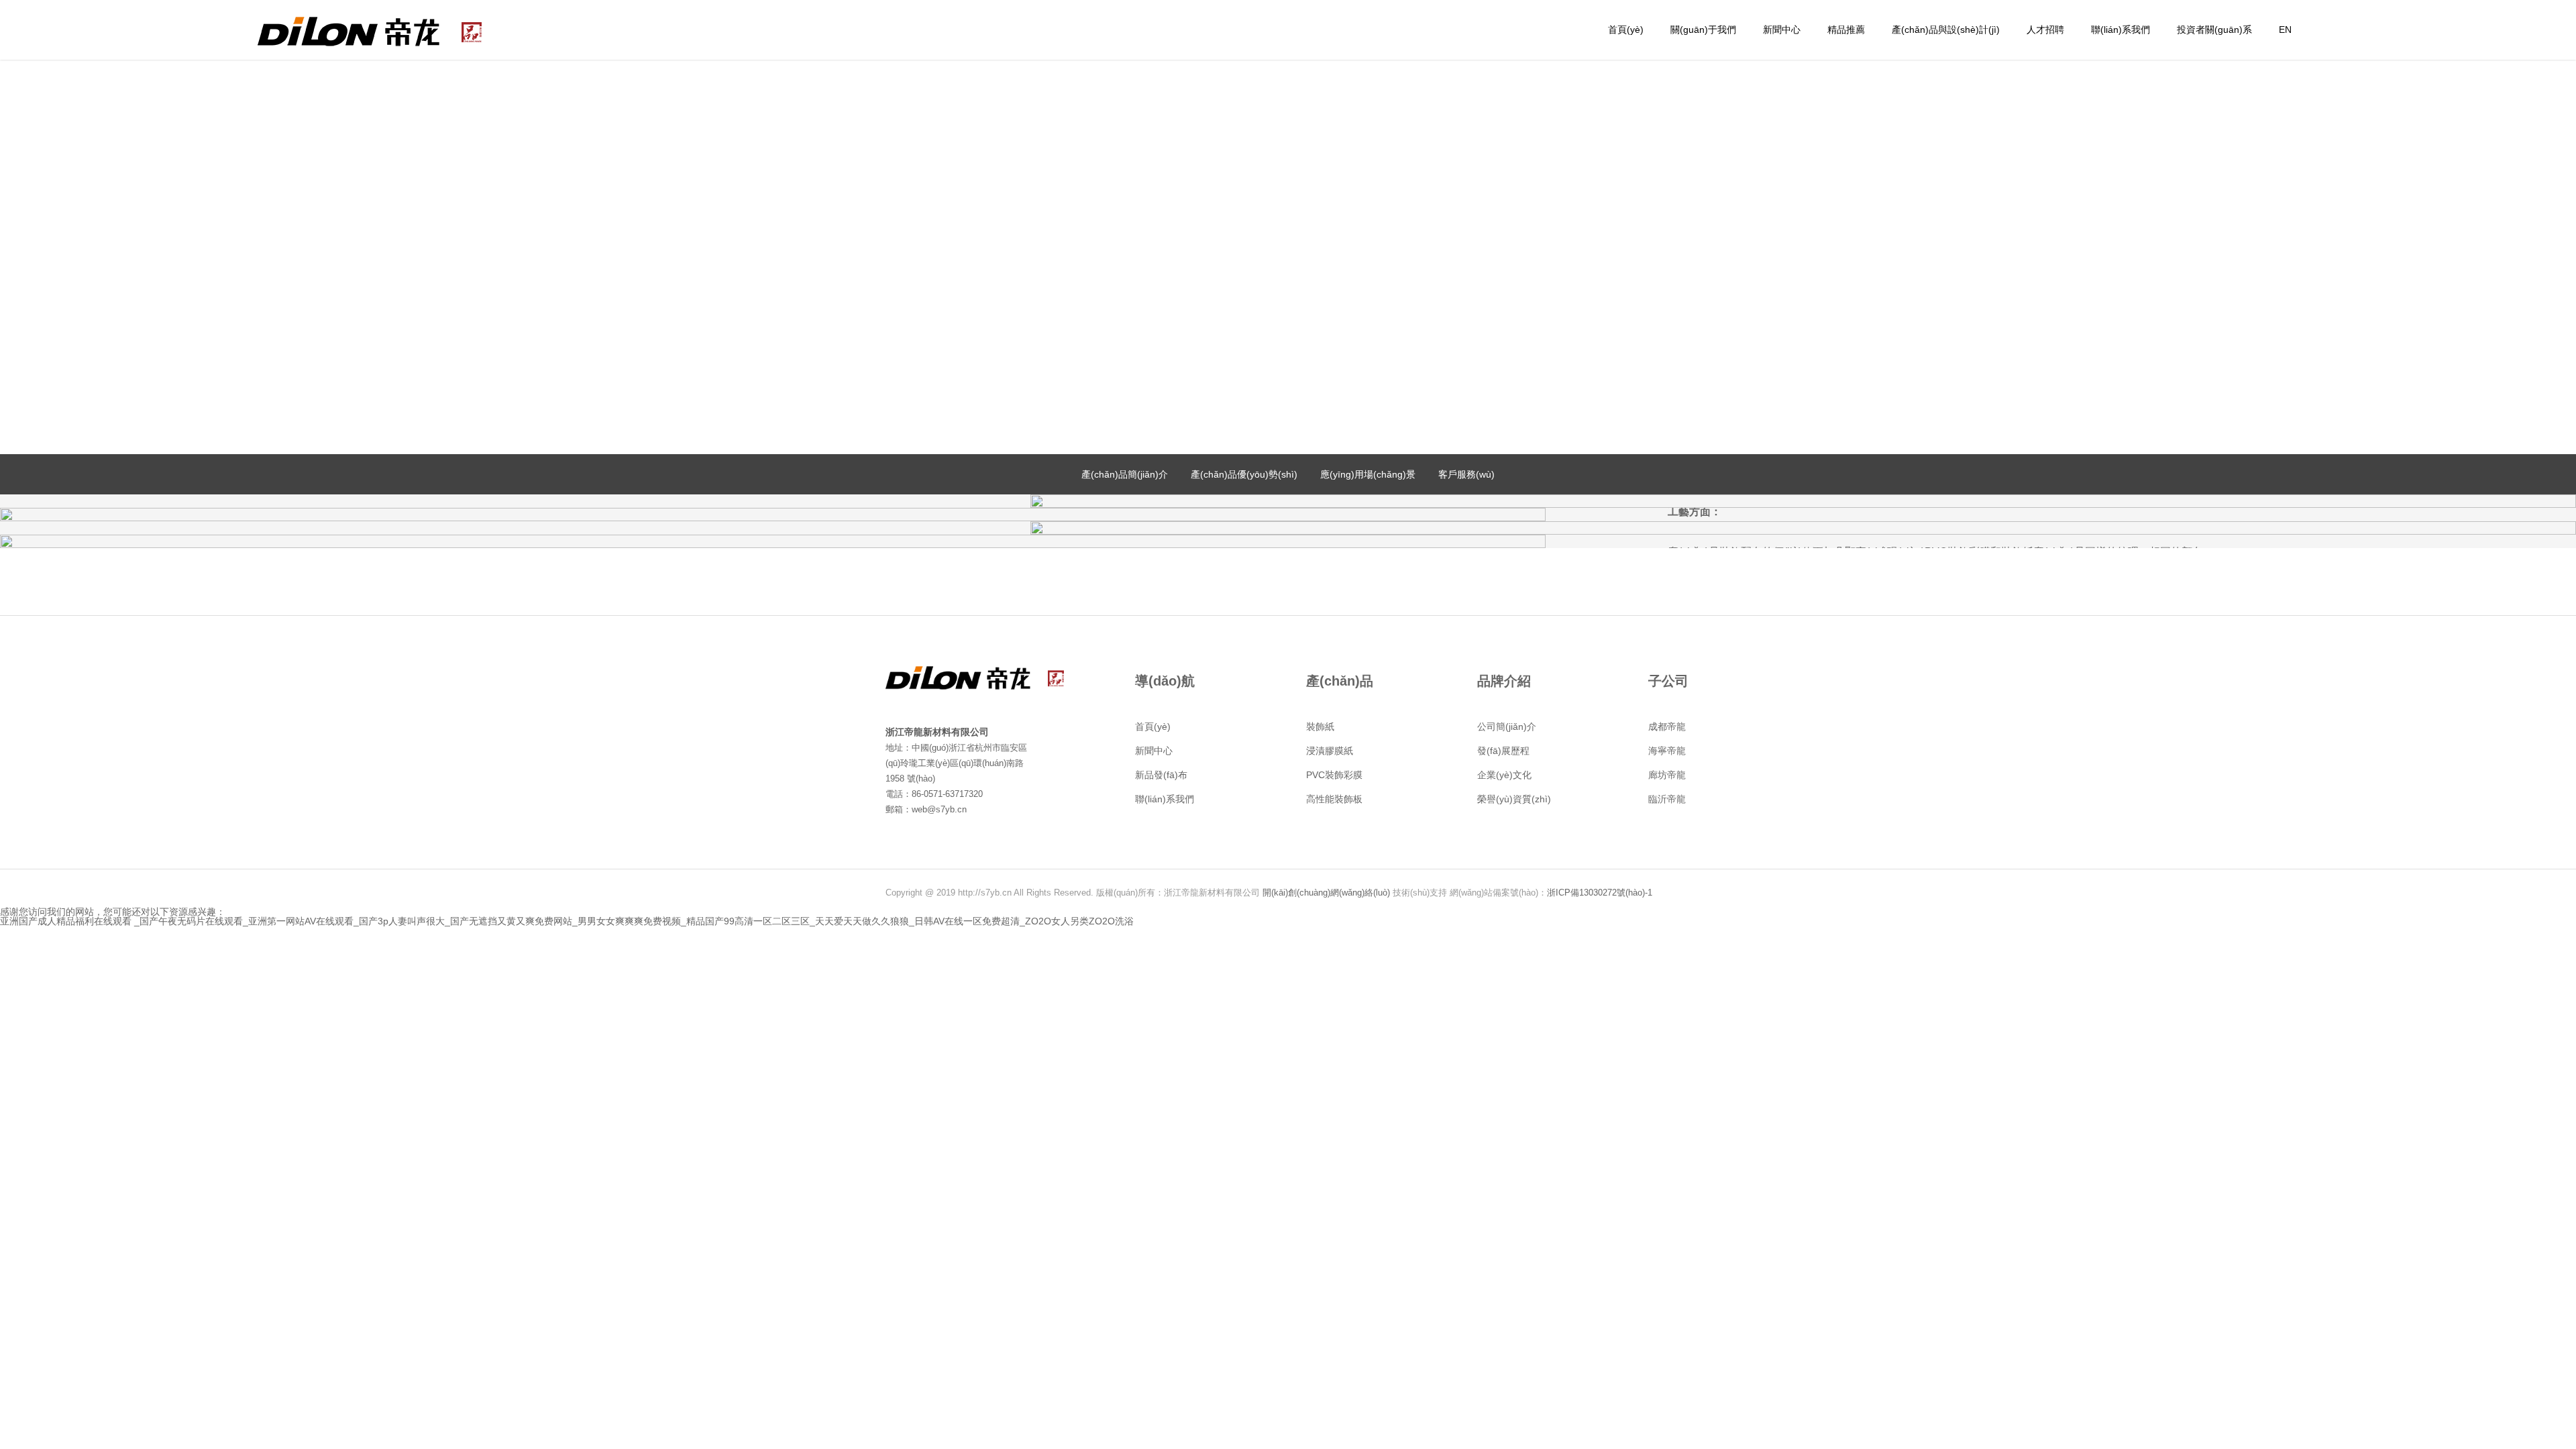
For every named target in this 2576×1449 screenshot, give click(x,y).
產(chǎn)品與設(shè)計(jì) (1946, 30)
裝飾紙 (1320, 727)
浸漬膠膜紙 (1330, 751)
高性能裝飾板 (1334, 799)
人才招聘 (2045, 30)
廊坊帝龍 (1667, 775)
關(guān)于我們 (1703, 30)
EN (2285, 30)
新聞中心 (1782, 30)
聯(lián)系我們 (2121, 30)
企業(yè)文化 (1504, 775)
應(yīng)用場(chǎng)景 (1368, 474)
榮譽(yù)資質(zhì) (1514, 799)
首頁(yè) (1626, 30)
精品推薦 (1846, 30)
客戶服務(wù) (1466, 474)
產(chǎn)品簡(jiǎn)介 (1125, 474)
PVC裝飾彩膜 (1334, 775)
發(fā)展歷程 (1503, 751)
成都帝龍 (1667, 727)
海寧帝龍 (1667, 751)
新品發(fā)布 (1161, 775)
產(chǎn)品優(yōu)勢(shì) (1244, 474)
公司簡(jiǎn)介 (1507, 727)
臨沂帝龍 (1667, 799)
